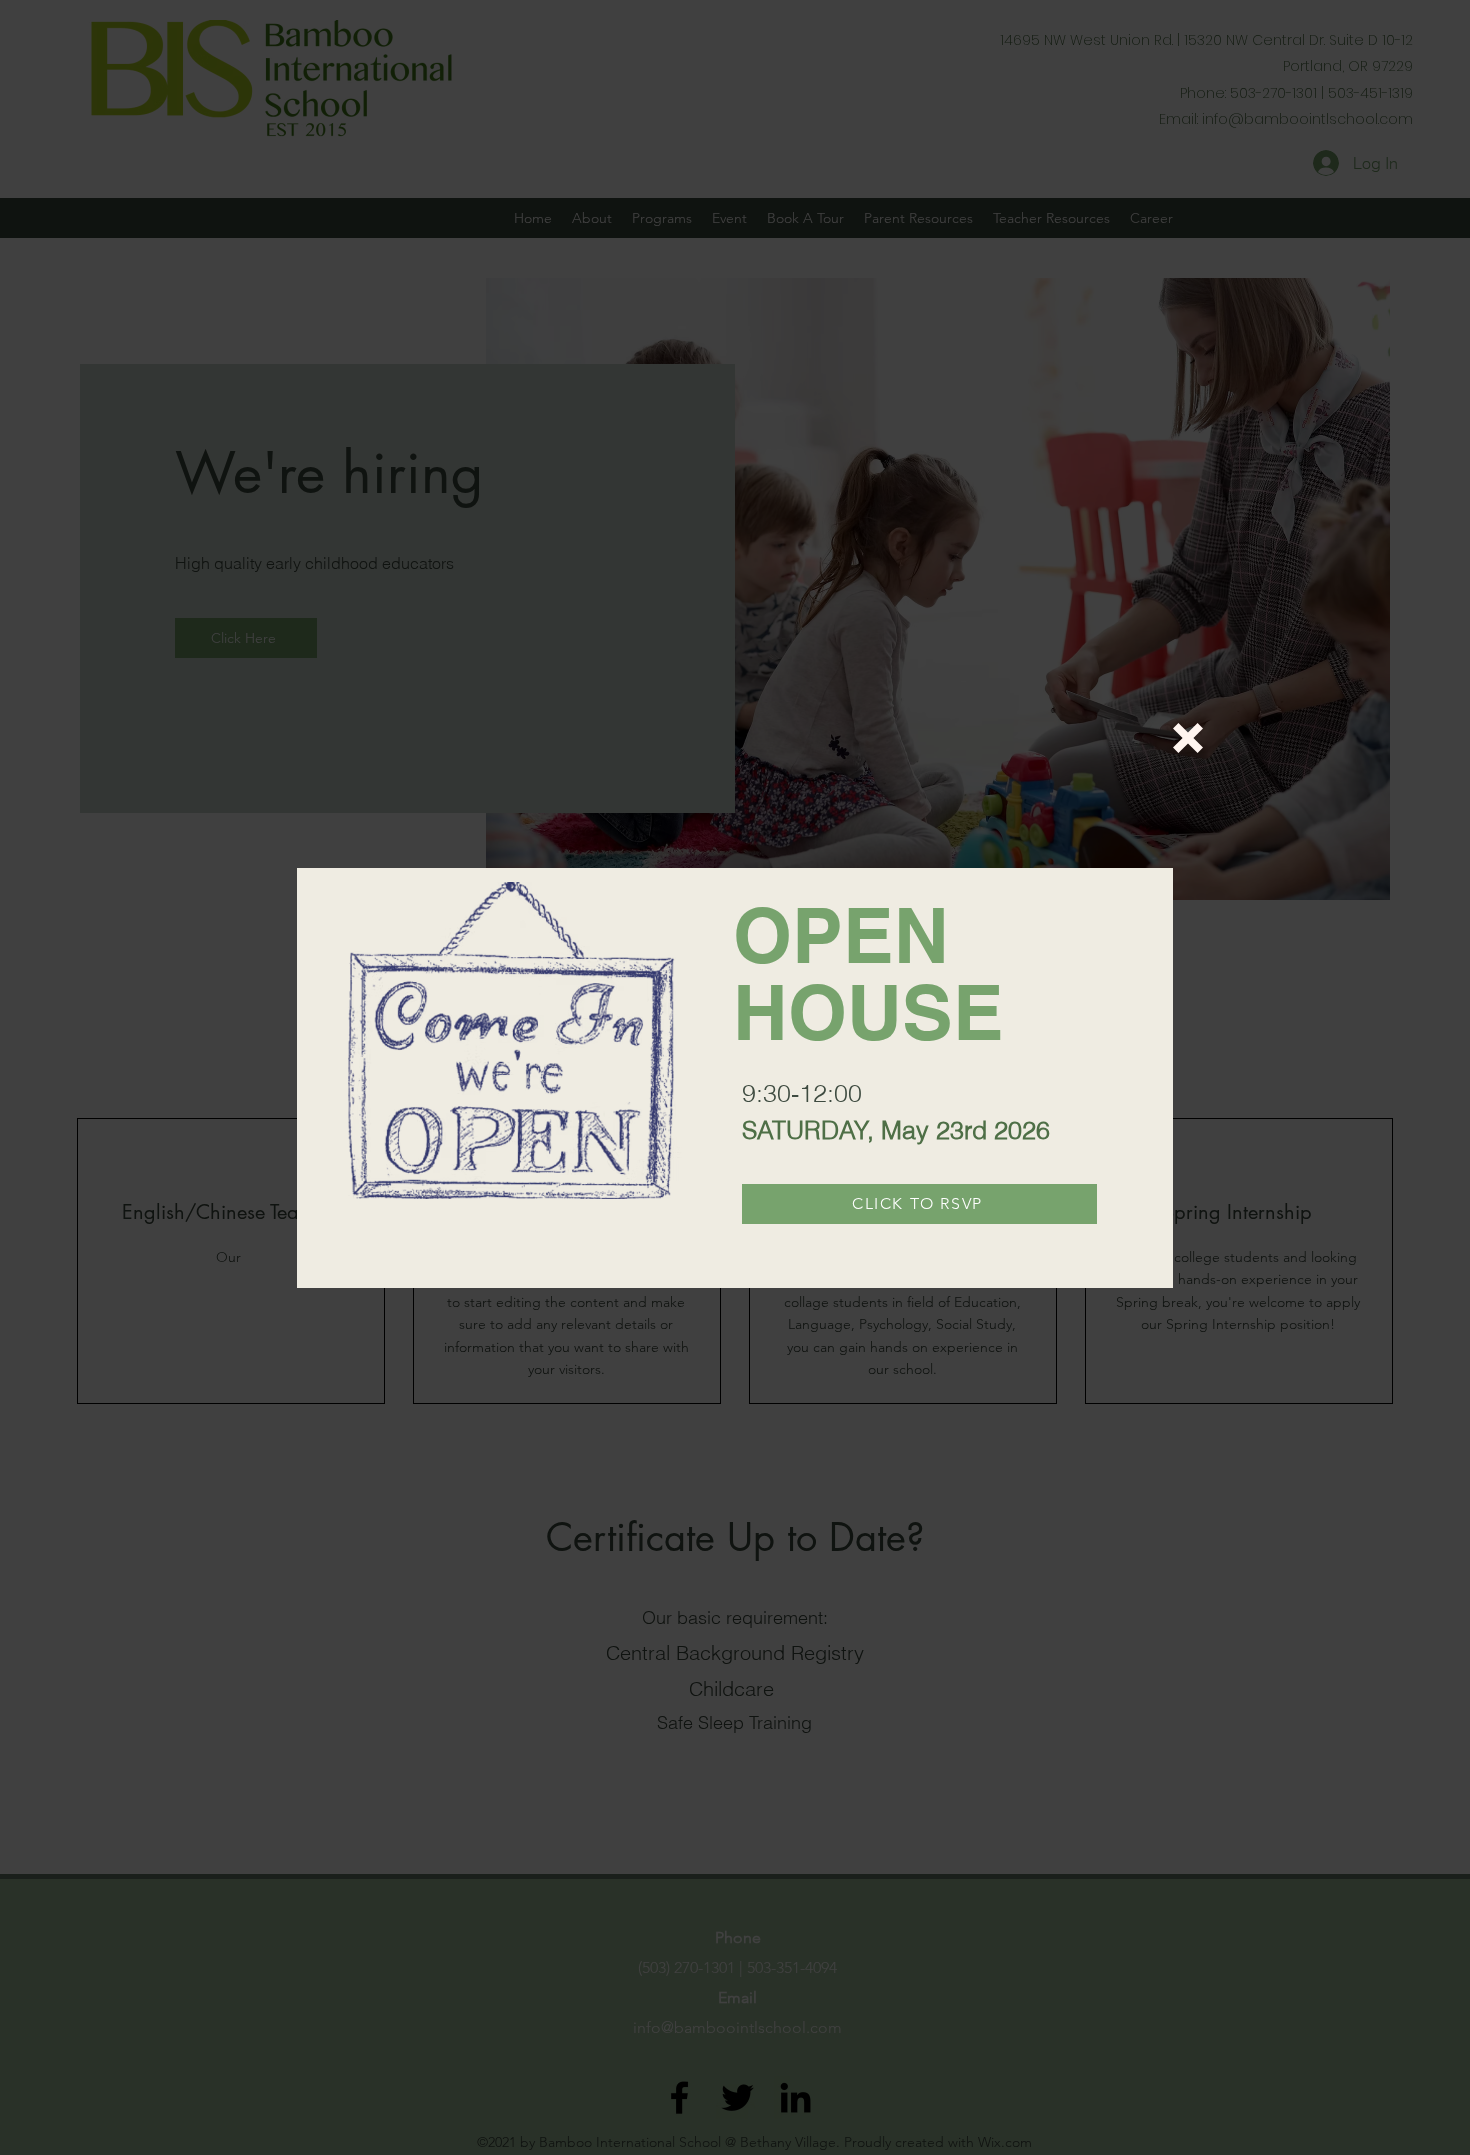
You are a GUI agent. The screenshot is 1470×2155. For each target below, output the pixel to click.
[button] (1188, 738)
